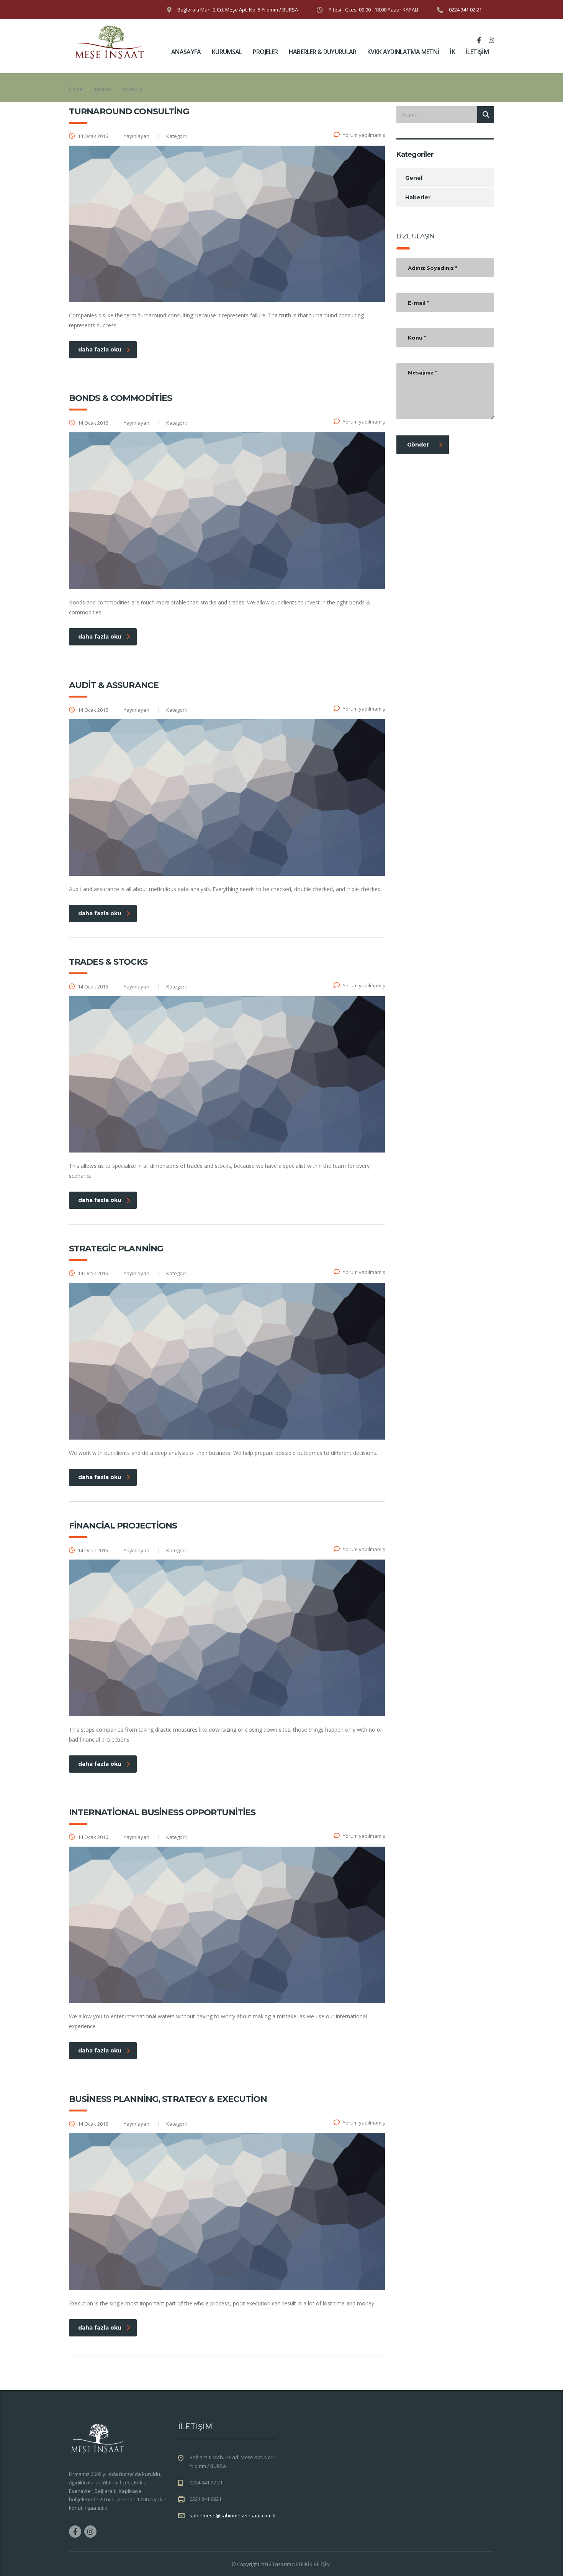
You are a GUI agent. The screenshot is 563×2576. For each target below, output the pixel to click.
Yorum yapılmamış (364, 135)
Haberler (418, 197)
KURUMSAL (227, 52)
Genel (414, 178)
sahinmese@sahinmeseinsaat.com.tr (233, 2515)
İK (452, 52)
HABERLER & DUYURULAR (323, 52)
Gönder (418, 445)
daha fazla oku (100, 350)
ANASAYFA (186, 52)
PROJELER (265, 52)
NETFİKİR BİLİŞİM (311, 2564)
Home (76, 89)
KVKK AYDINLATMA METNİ (403, 52)
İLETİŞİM (477, 52)
